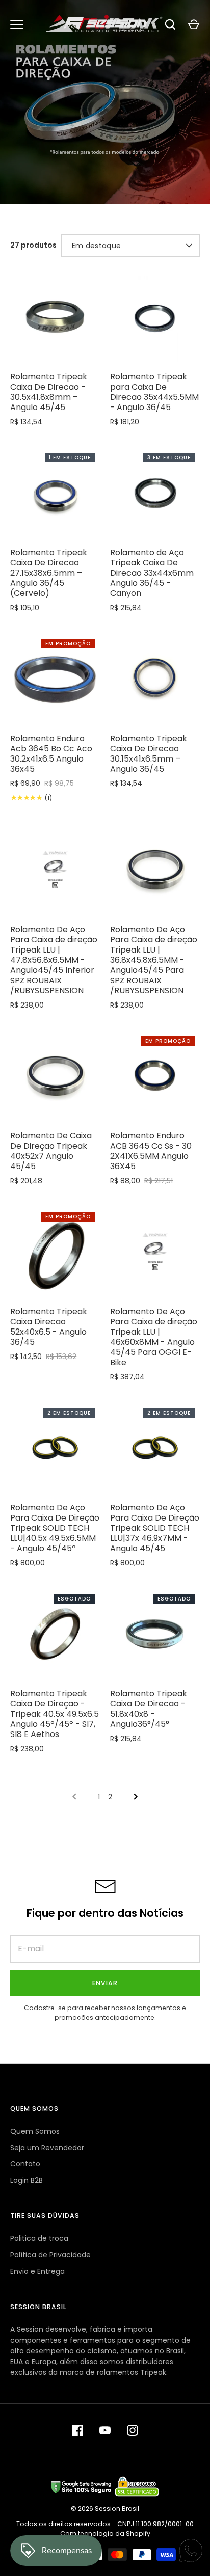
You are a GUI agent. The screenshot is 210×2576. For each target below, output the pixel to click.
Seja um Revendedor (47, 2148)
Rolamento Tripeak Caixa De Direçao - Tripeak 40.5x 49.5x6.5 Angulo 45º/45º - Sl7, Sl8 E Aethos (55, 1714)
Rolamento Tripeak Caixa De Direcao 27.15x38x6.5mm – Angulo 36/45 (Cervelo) (49, 573)
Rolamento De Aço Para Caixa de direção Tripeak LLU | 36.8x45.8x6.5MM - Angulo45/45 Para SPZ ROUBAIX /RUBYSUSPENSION (154, 960)
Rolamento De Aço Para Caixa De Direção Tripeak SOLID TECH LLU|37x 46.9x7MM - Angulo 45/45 (155, 1528)
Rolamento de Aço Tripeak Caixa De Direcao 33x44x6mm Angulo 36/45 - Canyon (152, 573)
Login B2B (27, 2180)
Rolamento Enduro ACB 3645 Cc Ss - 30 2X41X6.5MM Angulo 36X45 (151, 1151)
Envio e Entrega (37, 2271)
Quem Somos (35, 2131)
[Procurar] (170, 24)
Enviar (105, 1983)
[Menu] (17, 24)
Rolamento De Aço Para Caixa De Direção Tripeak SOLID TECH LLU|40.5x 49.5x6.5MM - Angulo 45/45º (55, 1528)
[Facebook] (77, 2430)
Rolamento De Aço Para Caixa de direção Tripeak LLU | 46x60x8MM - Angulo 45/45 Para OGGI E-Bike (154, 1337)
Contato (25, 2164)
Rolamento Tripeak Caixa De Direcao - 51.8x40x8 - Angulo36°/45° (149, 1709)
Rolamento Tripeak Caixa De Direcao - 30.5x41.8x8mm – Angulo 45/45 (49, 392)
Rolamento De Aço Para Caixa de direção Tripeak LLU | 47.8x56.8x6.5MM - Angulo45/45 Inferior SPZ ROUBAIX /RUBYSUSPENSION (54, 960)
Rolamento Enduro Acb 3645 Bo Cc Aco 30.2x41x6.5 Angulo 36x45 (51, 754)
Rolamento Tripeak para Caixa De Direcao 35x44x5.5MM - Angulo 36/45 (154, 392)
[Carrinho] (194, 24)
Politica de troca (39, 2238)
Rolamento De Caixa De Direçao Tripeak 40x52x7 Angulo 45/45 (51, 1151)
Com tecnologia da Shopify (105, 2533)
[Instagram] (133, 2430)
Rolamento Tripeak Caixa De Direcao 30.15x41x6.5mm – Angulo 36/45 (149, 754)
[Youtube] (105, 2430)
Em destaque (96, 246)
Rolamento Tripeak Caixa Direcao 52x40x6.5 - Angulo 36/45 (49, 1327)
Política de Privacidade (50, 2255)
